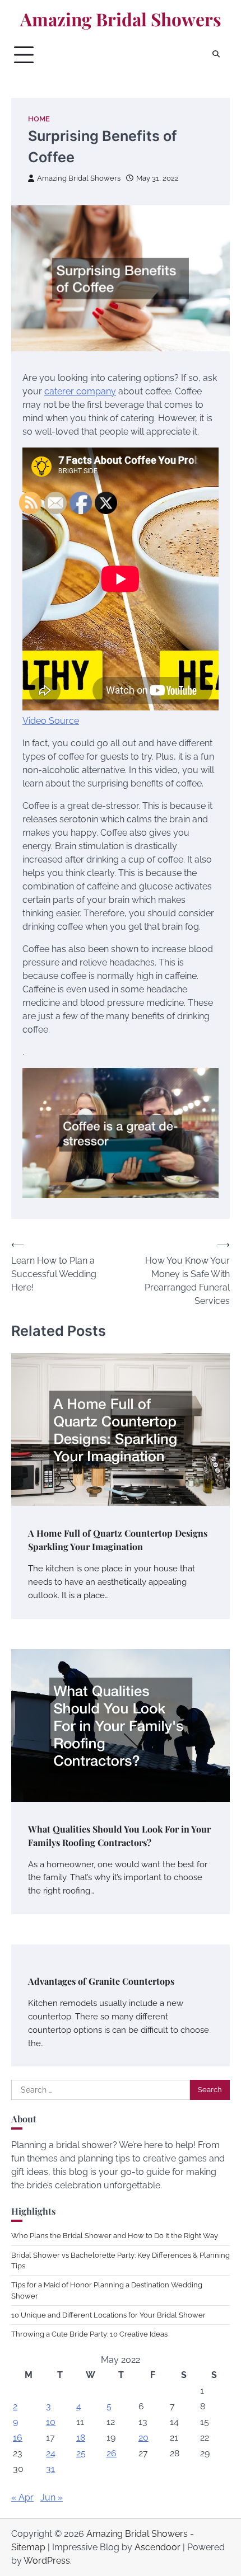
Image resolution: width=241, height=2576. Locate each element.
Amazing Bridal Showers (121, 19)
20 (143, 2438)
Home (39, 119)
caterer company (80, 391)
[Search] (216, 55)
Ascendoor (157, 2547)
